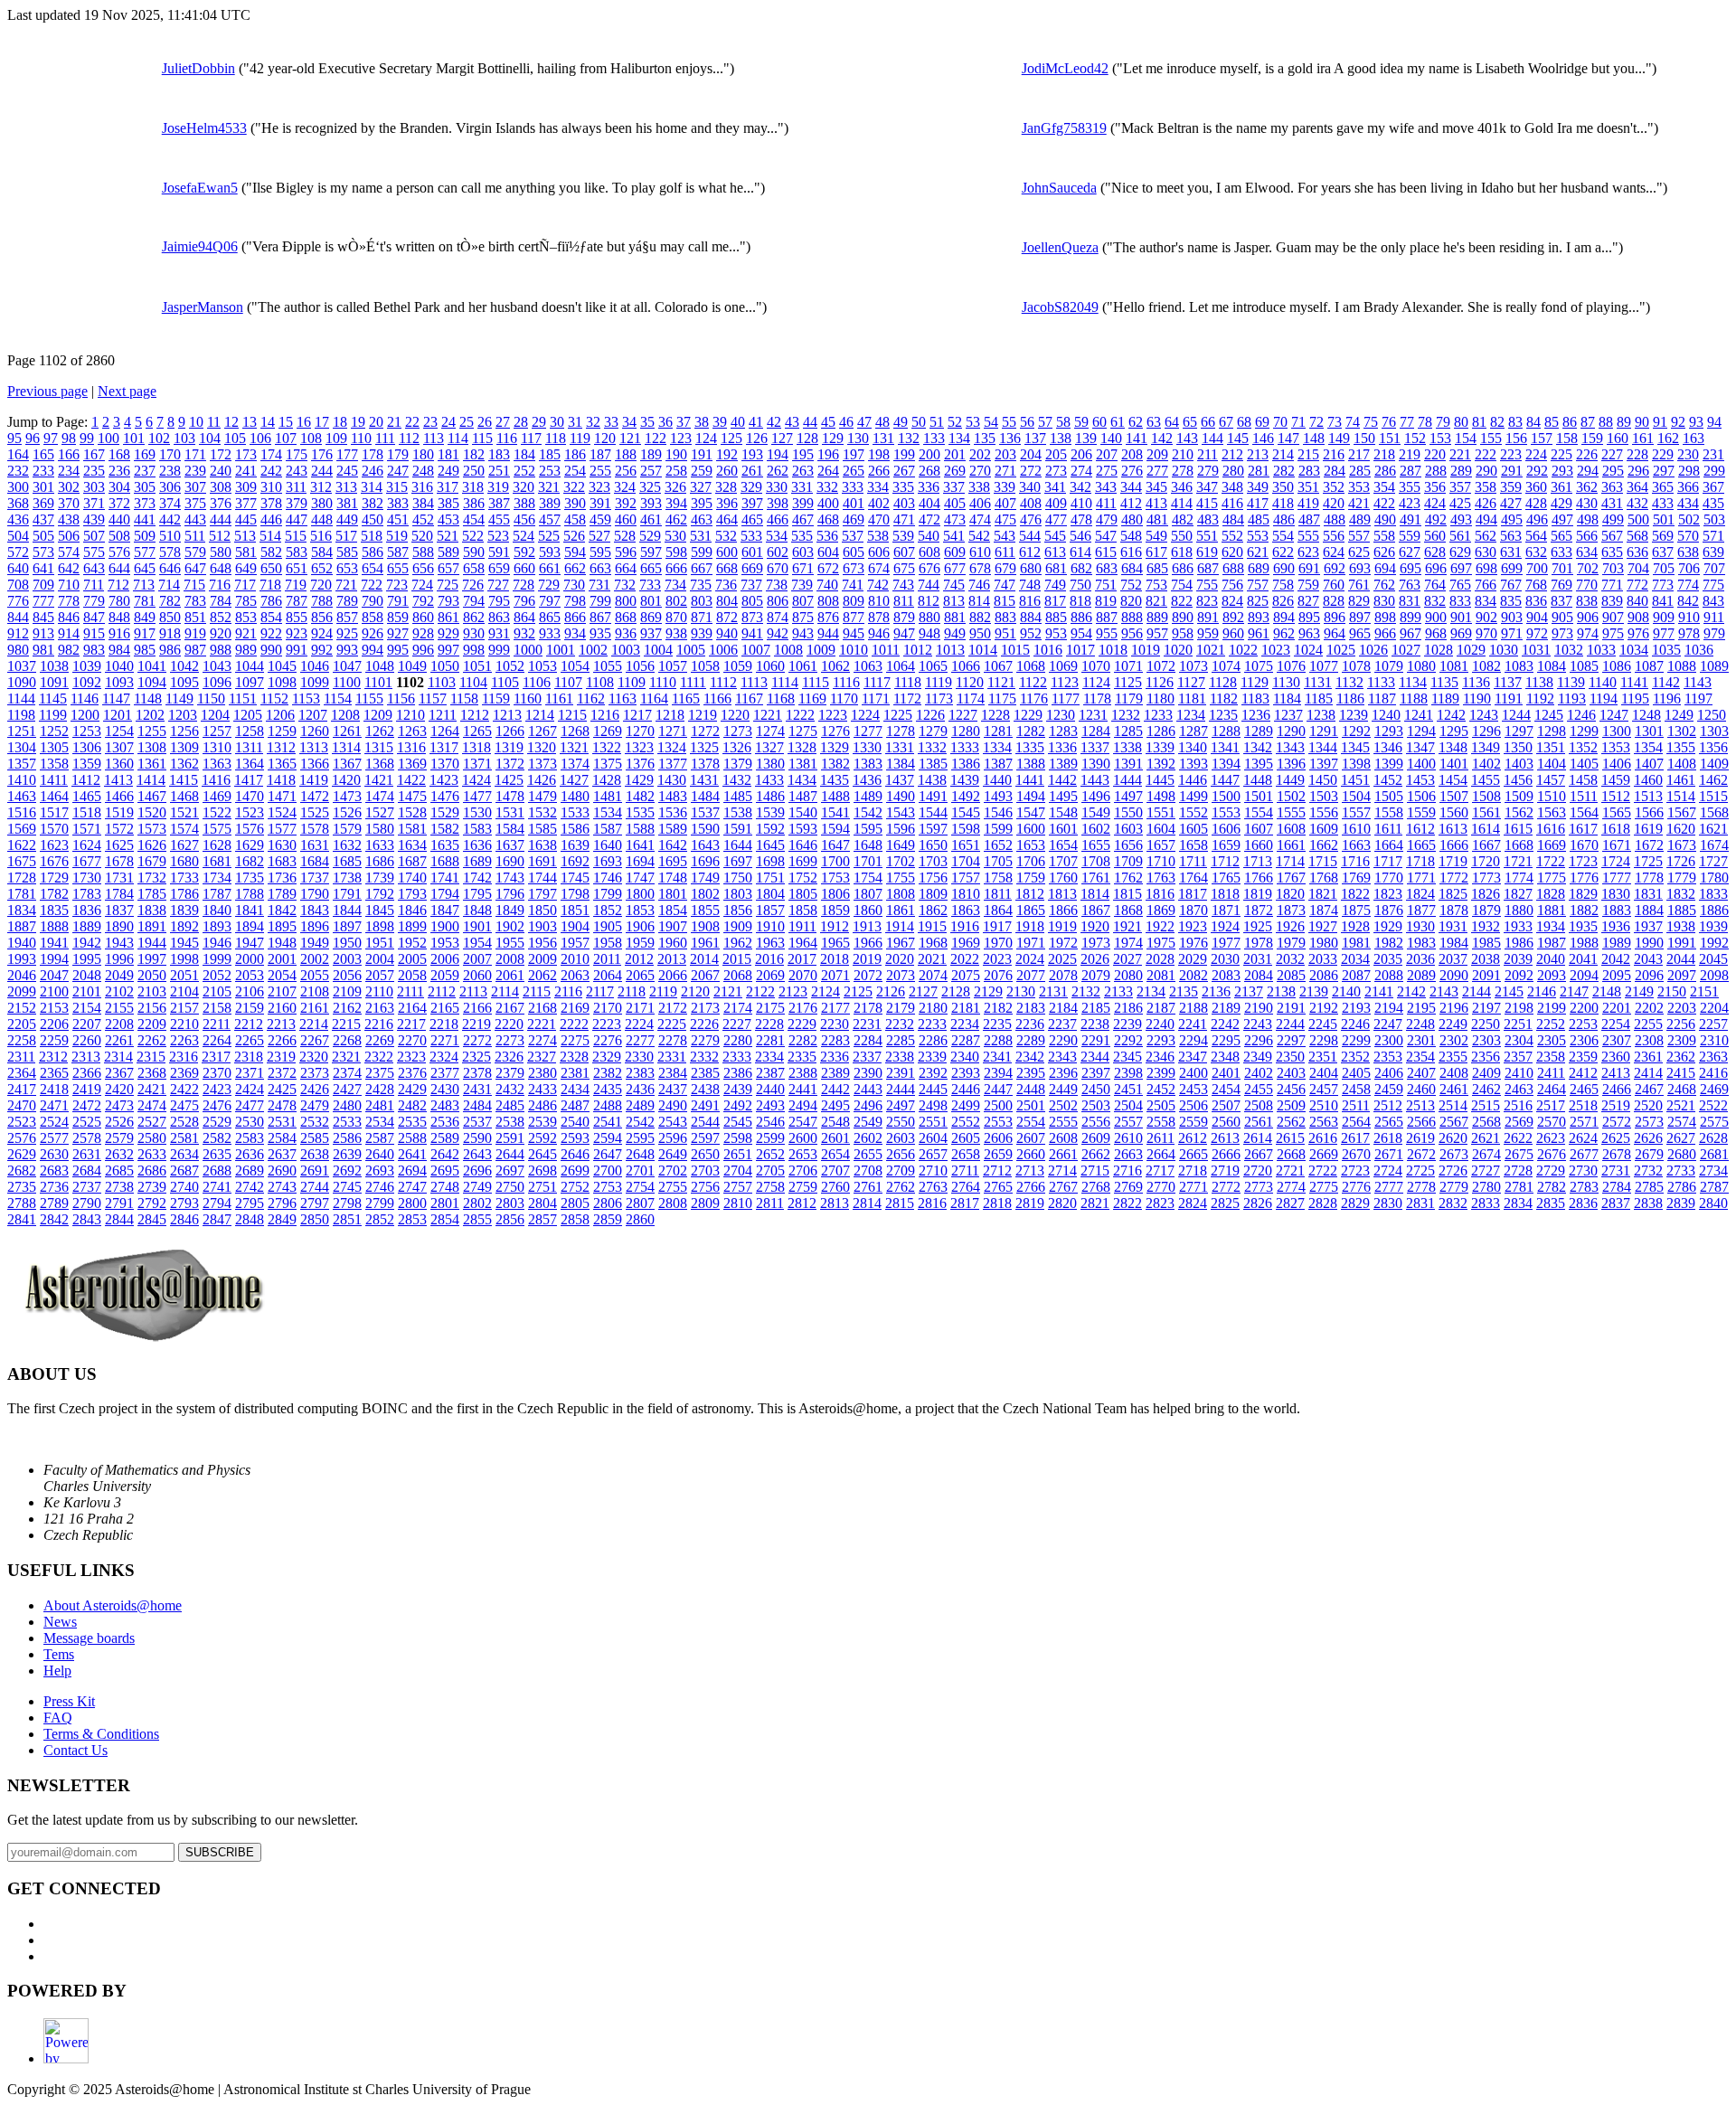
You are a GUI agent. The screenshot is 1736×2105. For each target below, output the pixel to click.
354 (1384, 487)
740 (827, 585)
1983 (1421, 943)
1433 (769, 780)
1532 (542, 812)
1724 (1616, 861)
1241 (1419, 715)
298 (1689, 471)
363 (1612, 487)
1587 (608, 829)
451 (398, 519)
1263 (412, 731)
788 (322, 601)
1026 (1373, 650)
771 (1612, 585)
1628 (217, 845)
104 (210, 438)
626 (1384, 552)
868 (626, 617)
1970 (998, 943)
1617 (1583, 829)
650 (271, 568)
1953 (445, 943)
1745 (575, 878)
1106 (537, 682)
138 (1061, 438)
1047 (347, 666)
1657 (1161, 845)
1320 (542, 747)
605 (854, 552)
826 (1283, 601)
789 (347, 601)
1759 (1031, 878)
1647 (835, 845)
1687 (412, 861)
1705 (998, 861)
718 (270, 585)
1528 (412, 812)
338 (979, 487)
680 (1031, 568)
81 (1479, 422)
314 (372, 487)
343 (1106, 487)
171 (195, 454)
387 (499, 503)
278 (1183, 471)
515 (296, 536)
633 (1561, 552)
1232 (1126, 715)
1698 (770, 861)
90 (1642, 422)
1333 (965, 747)
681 (1056, 568)
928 (423, 633)
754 (1182, 585)
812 (929, 601)
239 (195, 471)
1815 (1127, 894)
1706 (1031, 861)
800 (626, 601)
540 (929, 536)
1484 (705, 796)
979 (1714, 633)
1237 (1288, 715)
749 (1055, 585)
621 (1258, 552)
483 (1208, 519)
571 (1713, 536)
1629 (250, 845)
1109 (632, 682)
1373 (542, 764)
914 (69, 633)
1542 (868, 812)
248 (423, 471)
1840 (217, 910)
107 (286, 438)
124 (706, 438)
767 (1511, 585)
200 (929, 454)
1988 (1584, 943)
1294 (1421, 731)
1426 (542, 780)
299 (1714, 471)
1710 (1161, 861)
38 (702, 422)
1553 (1226, 812)
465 (752, 519)
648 (221, 568)
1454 (1453, 780)
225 (1561, 454)
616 (1131, 552)
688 (1233, 568)
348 (1232, 487)
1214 (540, 715)
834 (1486, 601)
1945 (184, 943)
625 (1359, 552)
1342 (1258, 747)
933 (550, 633)
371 (94, 503)
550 (1182, 536)
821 (1156, 601)
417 (1258, 503)
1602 (1096, 829)
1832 (1681, 894)
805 (752, 601)
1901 (477, 926)
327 (701, 487)
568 (1637, 536)
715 (194, 585)
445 (246, 519)
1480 (575, 796)
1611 (1388, 829)
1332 (932, 747)
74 (1353, 422)
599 (702, 552)
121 (630, 438)
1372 (510, 764)
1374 (575, 764)
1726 (1681, 861)
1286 (1161, 731)
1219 (703, 715)
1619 (1648, 829)
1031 (1536, 650)
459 (600, 519)
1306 (87, 747)
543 (1005, 536)
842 (1688, 601)
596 (626, 552)
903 (1512, 617)
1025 (1341, 650)
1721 (1518, 861)
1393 (1193, 764)
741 (853, 585)
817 (1055, 601)
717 (245, 585)
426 (1486, 503)
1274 (770, 731)
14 (268, 422)
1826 (1486, 894)
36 (665, 422)
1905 (608, 926)
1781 (22, 894)
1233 (1158, 715)
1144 (21, 699)
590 (474, 552)
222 (1486, 454)
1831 (1648, 894)
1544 (933, 812)
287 (1410, 471)
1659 (1226, 845)
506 (69, 536)
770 (1587, 585)
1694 (640, 861)
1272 (705, 731)
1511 (1584, 796)
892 (1233, 617)
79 (1443, 422)
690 (1284, 568)
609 (955, 552)
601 (752, 552)
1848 (477, 910)
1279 (933, 731)
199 (904, 454)
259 (702, 471)
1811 (998, 894)
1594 (835, 829)
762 (1384, 585)
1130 (1286, 682)
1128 (1223, 682)
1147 (116, 699)
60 (1099, 422)
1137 (1508, 682)
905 (1562, 617)
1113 (754, 682)
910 (1689, 617)
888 (1132, 617)
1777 (1617, 878)
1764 (1193, 878)
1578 (315, 829)
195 (803, 454)
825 (1258, 601)
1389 (1063, 764)
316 (422, 487)
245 (347, 471)
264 (828, 471)
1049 (412, 666)
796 (524, 601)
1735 (250, 878)
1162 (591, 699)
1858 (803, 910)
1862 (933, 910)
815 (1005, 601)
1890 (119, 926)
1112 (723, 682)
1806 (835, 894)
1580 (380, 829)
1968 (933, 943)
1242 (1451, 715)
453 (448, 519)
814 (979, 601)
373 (145, 503)
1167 (749, 699)
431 (1612, 503)
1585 (542, 829)
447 (297, 519)
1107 (568, 682)
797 (550, 601)
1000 (528, 650)
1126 (1160, 682)
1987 (1552, 943)
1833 (1713, 894)
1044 (250, 666)
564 (1536, 536)
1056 (640, 666)
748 (1030, 585)
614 (1080, 552)
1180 (1160, 699)
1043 (217, 666)
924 (322, 633)
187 (600, 454)
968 (1436, 633)
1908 (705, 926)
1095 (184, 682)
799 (600, 601)
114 (458, 438)
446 (271, 519)
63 (1154, 422)
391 (600, 503)
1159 (496, 699)
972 (1537, 633)
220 (1435, 454)
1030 (1504, 650)
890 (1183, 617)
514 (270, 536)
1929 (1388, 926)
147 (1288, 438)
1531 (510, 812)
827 (1308, 601)
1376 (640, 764)
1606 (1226, 829)
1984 (1454, 943)
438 (69, 519)
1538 (738, 812)
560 (1435, 536)
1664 (1389, 845)
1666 (1454, 845)
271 (1005, 471)
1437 (900, 780)
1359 (87, 764)
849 (145, 617)
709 (43, 585)
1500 (1226, 796)
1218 (670, 715)
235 (94, 471)
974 (1588, 633)
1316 (411, 747)
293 (1562, 471)
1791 (347, 894)
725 (448, 585)
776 (18, 601)
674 (879, 568)
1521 (184, 812)
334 (878, 487)
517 (346, 536)
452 (423, 519)
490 (1385, 519)
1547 (1031, 812)
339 (1005, 487)
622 (1283, 552)
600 (727, 552)
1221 (768, 715)
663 (600, 568)
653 (347, 568)
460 (626, 519)
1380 (770, 764)
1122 (1033, 682)
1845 (380, 910)
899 (1410, 617)
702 (1588, 568)
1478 (510, 796)
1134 (1413, 682)
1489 (868, 796)
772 (1637, 585)
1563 (1552, 812)
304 (119, 487)
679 (1005, 568)
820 (1131, 601)
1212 (475, 715)
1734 (217, 878)
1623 (54, 845)
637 (1663, 552)
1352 (1583, 747)
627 (1410, 552)
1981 (1356, 943)
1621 (1713, 829)
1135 (1444, 682)
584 (322, 552)
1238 (1321, 715)
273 (1056, 471)
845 (43, 617)
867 (600, 617)
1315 (379, 747)
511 (195, 536)
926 (373, 633)
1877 (1421, 910)
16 (304, 422)
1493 (998, 796)
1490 (901, 796)
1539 (770, 812)
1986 (1519, 943)
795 (499, 601)
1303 (1714, 731)
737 (751, 585)
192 (727, 454)
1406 (1617, 764)
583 (297, 552)
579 (195, 552)
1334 (997, 747)
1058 (705, 666)
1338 (1127, 747)
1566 (1649, 812)
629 (1460, 552)
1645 (770, 845)
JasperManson (203, 307)
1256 (184, 731)
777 (43, 601)
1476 (445, 796)
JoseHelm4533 (204, 128)
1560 (1454, 812)
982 (69, 650)
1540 (803, 812)
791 (398, 601)
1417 (249, 780)
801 (651, 601)
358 (1486, 487)
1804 (770, 894)
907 (1613, 617)
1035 (1666, 650)
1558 (1389, 812)
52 (955, 422)
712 (118, 585)
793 (448, 601)
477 (1056, 519)
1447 (1225, 780)
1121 (1001, 682)
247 (398, 471)
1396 (1291, 764)
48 (882, 422)
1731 (119, 878)
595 (600, 552)
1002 (593, 650)
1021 (1211, 650)
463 (702, 519)
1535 (640, 812)
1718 (1420, 861)
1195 (1635, 699)
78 (1425, 422)
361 (1561, 487)
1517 (54, 812)
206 (1081, 454)
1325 (704, 747)
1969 (966, 943)
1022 (1243, 650)
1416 (216, 780)
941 (752, 633)
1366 (315, 764)
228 (1637, 454)
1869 (1161, 910)
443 (195, 519)
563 (1511, 536)
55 (1009, 422)
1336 (1062, 747)
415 (1207, 503)
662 (575, 568)
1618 (1616, 829)
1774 (1519, 878)
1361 (152, 764)
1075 (1259, 666)
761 (1359, 585)
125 (731, 438)
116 (507, 438)
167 (94, 454)
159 (1592, 438)
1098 (282, 682)
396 (727, 503)
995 (398, 650)
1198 (21, 715)
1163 (623, 699)
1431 (704, 780)
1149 (179, 699)
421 (1359, 503)
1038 (54, 666)
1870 (1193, 910)
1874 (1324, 910)
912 (18, 633)
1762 (1128, 878)
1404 (1552, 764)
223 (1511, 454)
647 (195, 568)
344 (1131, 487)
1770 (1389, 878)
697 (1461, 568)
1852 (608, 910)
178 (373, 454)
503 (1714, 519)
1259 (282, 731)
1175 (1002, 699)
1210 (410, 715)
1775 (1552, 878)
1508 (1486, 796)
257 (651, 471)
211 (1208, 454)
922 (271, 633)
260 (727, 471)
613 (1055, 552)
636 (1637, 552)
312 (321, 487)
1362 (184, 764)
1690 (510, 861)
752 (1131, 585)
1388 (1031, 764)
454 (474, 519)
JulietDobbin (198, 68)
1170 (844, 699)
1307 (119, 747)
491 (1410, 519)
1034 (1634, 650)
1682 (250, 861)
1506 (1421, 796)
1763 (1161, 878)
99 (87, 438)
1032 (1569, 650)
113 (434, 438)
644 (119, 568)
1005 (691, 650)
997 (448, 650)
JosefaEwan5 (200, 188)
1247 (1614, 715)
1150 (211, 699)
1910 (770, 926)
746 (979, 585)
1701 (868, 861)
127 (782, 438)
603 (803, 552)
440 (119, 519)
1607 (1259, 829)
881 (955, 617)
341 (1055, 487)
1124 (1096, 682)
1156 (401, 699)
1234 (1191, 715)
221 (1460, 454)
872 (727, 617)
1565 (1617, 812)
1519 (119, 812)
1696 (705, 861)
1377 (673, 764)
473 (955, 519)
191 (702, 454)
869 (651, 617)
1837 (119, 910)
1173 (939, 699)
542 (979, 536)
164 (18, 454)
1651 (966, 845)
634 (1587, 552)
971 (1512, 633)
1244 (1516, 715)
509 (145, 536)
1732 (152, 878)
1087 (1649, 666)
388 (524, 503)
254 (575, 471)
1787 (217, 894)
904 (1537, 617)
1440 (997, 780)
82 (1497, 422)
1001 (561, 650)
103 (184, 438)
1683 (282, 861)
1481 (608, 796)
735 (701, 585)
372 (119, 503)
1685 (347, 861)
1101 (378, 682)
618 (1182, 552)
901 (1461, 617)
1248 (1646, 715)
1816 (1160, 894)
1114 (785, 682)
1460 (1648, 780)
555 (1308, 536)
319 (498, 487)
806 (778, 601)
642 (69, 568)
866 (575, 617)
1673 (1682, 845)
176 (322, 454)
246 (373, 471)
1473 (347, 796)
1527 (380, 812)
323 (599, 487)
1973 (1096, 943)
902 (1486, 617)
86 (1570, 422)
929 (448, 633)
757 (1258, 585)
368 (18, 503)
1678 (119, 861)
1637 (510, 845)
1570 (54, 829)
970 (1486, 633)
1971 (1031, 943)
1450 (1323, 780)
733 (650, 585)
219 (1410, 454)
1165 (686, 699)
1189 (1445, 699)
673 (854, 568)
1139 (1571, 682)
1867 (1096, 910)
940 (727, 633)
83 (1515, 422)
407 (1005, 503)
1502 (1291, 796)
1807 (868, 894)
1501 (1259, 796)
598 (676, 552)
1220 (735, 715)
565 (1561, 536)
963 (1309, 633)
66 (1208, 422)
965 (1360, 633)
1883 (1617, 910)
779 (94, 601)
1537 (705, 812)
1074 (1226, 666)
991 (297, 650)
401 (854, 503)
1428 (607, 780)
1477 (477, 796)
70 (1280, 422)
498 (1588, 519)
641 (43, 568)
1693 (608, 861)
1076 (1291, 666)
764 (1435, 585)
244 (322, 471)
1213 (507, 715)
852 (221, 617)
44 (810, 422)
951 (1005, 633)
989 (246, 650)
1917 (997, 926)
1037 (22, 666)
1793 (412, 894)
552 (1232, 536)
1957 (575, 943)
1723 (1583, 861)
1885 (1682, 910)
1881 (1552, 910)
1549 (1096, 812)
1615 (1518, 829)
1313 (314, 747)
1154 (338, 699)
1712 (1225, 861)
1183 (1255, 699)
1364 (250, 764)
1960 (673, 943)
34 (629, 422)
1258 (250, 731)
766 (1486, 585)
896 (1335, 617)
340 (1030, 487)
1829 (1583, 894)
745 (954, 585)
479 (1107, 519)
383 (398, 503)
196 (828, 454)
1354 (1648, 747)
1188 (1414, 699)
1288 (1226, 731)
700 (1537, 568)
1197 (1698, 699)
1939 (1713, 926)
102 (159, 438)
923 (297, 633)
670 (778, 568)
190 (676, 454)
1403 (1519, 764)
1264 (445, 731)
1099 (315, 682)
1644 (738, 845)
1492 (966, 796)
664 (626, 568)
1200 (85, 715)
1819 (1258, 894)
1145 (53, 699)
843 (1713, 601)
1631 (315, 845)
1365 (282, 764)
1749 (705, 878)
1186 (1350, 699)
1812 (1030, 894)
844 (18, 617)
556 (1334, 536)
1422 (411, 780)
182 (474, 454)
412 (1131, 503)
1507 (1454, 796)
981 (43, 650)
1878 (1454, 910)
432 (1637, 503)
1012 (918, 650)
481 (1157, 519)
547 (1106, 536)
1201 (118, 715)
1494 (1031, 796)
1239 (1354, 715)
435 (1713, 503)
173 (246, 454)
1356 (1713, 747)
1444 (1127, 780)
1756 (933, 878)
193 (752, 454)
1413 (118, 780)
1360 (119, 764)
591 (499, 552)
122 (656, 438)
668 (727, 568)
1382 (835, 764)
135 (985, 438)
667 (702, 568)
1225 (898, 715)
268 (929, 471)
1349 (1486, 747)
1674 (1714, 845)
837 (1561, 601)
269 (955, 471)
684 (1132, 568)
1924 (1225, 926)
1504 (1356, 796)
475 (1005, 519)
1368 (380, 764)
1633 (380, 845)
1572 (119, 829)
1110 (663, 682)
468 (828, 519)
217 (1359, 454)
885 (1056, 617)
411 (1106, 503)
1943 (119, 943)
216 (1334, 454)
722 (372, 585)
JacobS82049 (1060, 307)
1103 (442, 682)
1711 (1193, 861)
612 (1030, 552)
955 (1107, 633)
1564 (1584, 812)
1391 (1128, 764)
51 (937, 422)
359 (1511, 487)
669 (752, 568)
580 (221, 552)
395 (702, 503)
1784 (119, 894)
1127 (1191, 682)
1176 (1034, 699)
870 (676, 617)
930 (474, 633)
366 (1688, 487)
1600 (1031, 829)
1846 (412, 910)
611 (1005, 552)
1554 (1259, 812)
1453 (1420, 780)
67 (1226, 422)
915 (94, 633)
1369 (412, 764)
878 (879, 617)
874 (778, 617)
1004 (658, 650)
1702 (901, 861)
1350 (1518, 747)
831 (1410, 601)
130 (858, 438)
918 (170, 633)
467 (803, 519)
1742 (477, 878)
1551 (1161, 812)
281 (1259, 471)
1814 (1095, 894)
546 (1080, 536)
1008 (788, 650)
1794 (445, 894)
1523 (250, 812)
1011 (886, 650)
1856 (738, 910)
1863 (966, 910)
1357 (22, 764)
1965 (835, 943)
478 (1081, 519)
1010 (854, 650)
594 (575, 552)
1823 (1388, 894)
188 (626, 454)
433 (1663, 503)
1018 (1113, 650)
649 (246, 568)
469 (854, 519)
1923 (1193, 926)
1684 (315, 861)
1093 (119, 682)
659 (499, 568)
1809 (933, 894)
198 (879, 454)
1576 (250, 829)
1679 (152, 861)
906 (1588, 617)
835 (1511, 601)
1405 (1584, 764)
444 (221, 519)
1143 (1698, 682)
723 (397, 585)
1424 (476, 780)
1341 (1225, 747)
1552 (1193, 812)
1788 (250, 894)
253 (550, 471)
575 (94, 552)
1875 (1356, 910)
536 (827, 536)
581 (246, 552)
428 (1536, 503)
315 (397, 487)
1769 (1356, 878)
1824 (1420, 894)
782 (170, 601)
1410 (22, 780)
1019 (1146, 650)
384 (423, 503)
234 (69, 471)
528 (625, 536)
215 (1308, 454)
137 (1035, 438)
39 (720, 422)
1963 (770, 943)
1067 (998, 666)
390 (575, 503)
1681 (217, 861)
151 (1390, 438)
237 (145, 471)
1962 (738, 943)
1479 (542, 796)
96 (33, 438)
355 (1410, 487)
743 (903, 585)
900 (1436, 617)
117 (531, 438)
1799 (608, 894)
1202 (150, 715)
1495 (1063, 796)
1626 (152, 845)
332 (827, 487)
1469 (217, 796)
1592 (770, 829)
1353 (1616, 747)
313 (346, 487)
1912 (835, 926)
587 (398, 552)
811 (904, 601)
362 (1587, 487)
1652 (998, 845)
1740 (412, 878)
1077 (1324, 666)
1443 (1095, 780)
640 (18, 568)
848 (119, 617)
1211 (443, 715)
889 (1157, 617)
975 (1613, 633)
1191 (1509, 699)
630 (1486, 552)
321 (549, 487)
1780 (1714, 878)
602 (778, 552)
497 (1562, 519)
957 (1157, 633)
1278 (901, 731)
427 (1511, 503)
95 (14, 438)
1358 (54, 764)
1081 (1454, 666)
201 (955, 454)
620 (1232, 552)
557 (1359, 536)
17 (322, 422)
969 (1461, 633)
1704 (966, 861)
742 (878, 585)
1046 (315, 666)
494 (1486, 519)
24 (448, 422)
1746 (608, 878)
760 (1334, 585)
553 (1258, 536)
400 (828, 503)
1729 (54, 878)
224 (1536, 454)
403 (904, 503)
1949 (315, 943)
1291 (1324, 731)
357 (1460, 487)
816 (1030, 601)
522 (473, 536)
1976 (1193, 943)
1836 (87, 910)
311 (296, 487)
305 (145, 487)
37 (684, 422)
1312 (281, 747)
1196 (1667, 699)
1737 (315, 878)
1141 (1634, 682)
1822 (1355, 894)
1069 (1063, 666)
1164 (654, 699)
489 (1360, 519)
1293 (1389, 731)
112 (409, 438)
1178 (1097, 699)
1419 (314, 780)
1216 (605, 715)
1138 (1539, 682)
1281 (998, 731)
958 (1183, 633)
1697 (738, 861)
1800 (640, 894)
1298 (1552, 731)
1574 (184, 829)
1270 (640, 731)
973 (1562, 633)
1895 (282, 926)
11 (214, 422)
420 (1334, 503)
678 (980, 568)
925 (347, 633)
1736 (282, 878)
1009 (821, 650)
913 (43, 633)
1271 (673, 731)
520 (422, 536)
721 (346, 585)
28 (521, 422)
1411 (54, 780)
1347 (1420, 747)
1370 (445, 764)
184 (524, 454)
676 (929, 568)
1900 (445, 926)
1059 (738, 666)
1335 (1030, 747)
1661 (1291, 845)
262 (778, 471)
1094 (152, 682)
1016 (1048, 650)
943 (803, 633)
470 (879, 519)
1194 (1604, 699)
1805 (803, 894)
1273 (738, 731)
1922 (1160, 926)
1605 (1193, 829)
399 (803, 503)
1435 (835, 780)
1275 (803, 731)
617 (1156, 552)
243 (297, 471)
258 (676, 471)
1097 (250, 682)
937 (651, 633)
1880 (1519, 910)
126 (757, 438)
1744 (542, 878)
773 (1663, 585)
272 (1031, 471)
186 (575, 454)
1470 (250, 796)
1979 (1291, 943)
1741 (445, 878)
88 (1606, 422)
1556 (1324, 812)
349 (1258, 487)
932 (524, 633)
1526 (347, 812)
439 (94, 519)
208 (1132, 454)
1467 (152, 796)
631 (1511, 552)
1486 (770, 796)
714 (169, 585)
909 (1664, 617)
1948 (282, 943)
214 (1283, 454)
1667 (1486, 845)
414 (1182, 503)
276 (1132, 471)
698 (1486, 568)
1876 (1389, 910)
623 (1308, 552)
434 (1688, 503)
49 (901, 422)
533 (751, 536)
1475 (412, 796)
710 (69, 585)
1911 (802, 926)
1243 (1484, 715)
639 (1713, 552)
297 (1664, 471)
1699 (803, 861)
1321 (574, 747)
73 (1335, 422)
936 (626, 633)
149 (1339, 438)
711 (94, 585)
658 (474, 568)
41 (756, 422)
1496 (1096, 796)
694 (1385, 568)
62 (1136, 422)
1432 (737, 780)
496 (1537, 519)
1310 (217, 747)
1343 (1290, 747)
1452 (1388, 780)
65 (1190, 422)
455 (499, 519)
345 (1156, 487)
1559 (1421, 812)
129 (833, 438)
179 (398, 454)
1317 (444, 747)
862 (474, 617)
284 (1335, 471)
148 (1314, 438)
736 (726, 585)
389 (550, 503)
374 (170, 503)
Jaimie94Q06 (200, 246)
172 (221, 454)
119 (580, 438)
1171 (876, 699)
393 (651, 503)
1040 (119, 666)
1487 (803, 796)
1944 (152, 943)
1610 (1356, 829)
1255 (152, 731)
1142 (1666, 682)
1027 (1406, 650)
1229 (1028, 715)
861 (448, 617)
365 (1663, 487)
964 (1335, 633)
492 (1436, 519)
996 (423, 650)
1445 (1160, 780)
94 (1714, 422)
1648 (868, 845)
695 (1410, 568)
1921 (1127, 926)
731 (599, 585)
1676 (54, 861)
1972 (1063, 943)
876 (828, 617)
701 (1562, 568)
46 (846, 422)
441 (145, 519)
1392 (1161, 764)
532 (726, 536)
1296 (1486, 731)
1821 (1323, 894)
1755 (901, 878)
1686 (380, 861)
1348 (1453, 747)
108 (311, 438)
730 (574, 585)
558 (1384, 536)
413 (1156, 503)
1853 (640, 910)
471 (904, 519)
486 (1284, 519)
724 (422, 585)
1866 (1063, 910)
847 (94, 617)
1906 (640, 926)
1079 (1389, 666)
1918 (1030, 926)
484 (1233, 519)
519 (397, 536)
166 (69, 454)
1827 (1518, 894)
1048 (380, 666)
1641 (640, 845)
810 (879, 601)
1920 (1095, 926)
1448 (1258, 780)
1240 (1386, 715)
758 (1283, 585)
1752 (803, 878)
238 (170, 471)
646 (170, 568)
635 (1612, 552)
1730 (87, 878)
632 (1536, 552)
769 (1561, 585)
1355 (1681, 747)
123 (681, 438)
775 (1713, 585)
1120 (970, 682)
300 (18, 487)
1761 (1096, 878)
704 (1638, 568)
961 (1259, 633)
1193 (1572, 699)
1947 (250, 943)
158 (1567, 438)
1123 (1065, 682)
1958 (608, 943)
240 (221, 471)
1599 (998, 829)
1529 (445, 812)
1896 (315, 926)
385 (448, 503)
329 (751, 487)
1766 (1259, 878)
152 (1415, 438)
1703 (933, 861)
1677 (87, 861)
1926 (1290, 926)
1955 (510, 943)
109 (336, 438)
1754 (868, 878)
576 (119, 552)
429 (1561, 503)
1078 (1356, 666)
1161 (559, 699)
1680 (184, 861)
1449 (1290, 780)
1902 (510, 926)
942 (778, 633)
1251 (22, 731)
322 (574, 487)
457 (550, 519)
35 (647, 422)
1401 (1454, 764)
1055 (608, 666)
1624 (87, 845)
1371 (477, 764)
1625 (119, 845)
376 (221, 503)
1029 (1471, 650)
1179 (1129, 699)
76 (1389, 422)
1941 (54, 943)
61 (1118, 422)
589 (448, 552)
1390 (1096, 764)
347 (1207, 487)
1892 (184, 926)
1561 (1486, 812)
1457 (1551, 780)
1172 (907, 699)
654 (373, 568)
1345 (1355, 747)
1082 (1486, 666)
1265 (477, 731)
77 (1407, 422)
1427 (574, 780)
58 (1063, 422)
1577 (282, 829)
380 (322, 503)
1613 (1453, 829)
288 (1436, 471)
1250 (1712, 715)
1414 (151, 780)
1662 (1324, 845)
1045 (282, 666)
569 (1663, 536)
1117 (877, 682)
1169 (812, 699)
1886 (1714, 910)
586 (373, 552)
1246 (1581, 715)
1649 (901, 845)
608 (929, 552)
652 (322, 568)
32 (593, 422)
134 (959, 438)
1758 (998, 878)
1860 (868, 910)
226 (1587, 454)
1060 (770, 666)
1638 (542, 845)
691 (1309, 568)
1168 (781, 699)
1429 (639, 780)
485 (1259, 519)
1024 (1308, 650)
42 (774, 422)
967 (1410, 633)
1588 (640, 829)
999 (499, 650)
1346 (1388, 747)
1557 (1356, 812)
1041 (152, 666)
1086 (1617, 666)
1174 (971, 699)
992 (322, 650)
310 (271, 487)
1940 (22, 943)
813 (954, 601)
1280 (966, 731)
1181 (1192, 699)
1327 (769, 747)
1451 (1355, 780)
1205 (248, 715)
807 (803, 601)
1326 (737, 747)
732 (625, 585)
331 (802, 487)
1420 (346, 780)
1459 (1616, 780)
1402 (1486, 764)
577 (145, 552)
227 (1612, 454)
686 (1183, 568)
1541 (835, 812)
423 (1410, 503)
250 (474, 471)
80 (1461, 422)
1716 (1355, 861)
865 (550, 617)
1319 (509, 747)
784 (221, 601)
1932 (1486, 926)
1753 (835, 878)
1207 (313, 715)
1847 (445, 910)
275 (1107, 471)
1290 (1291, 731)
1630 (282, 845)
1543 (901, 812)
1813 (1062, 894)
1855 (705, 910)
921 (246, 633)
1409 (1714, 764)
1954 (477, 943)
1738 (347, 878)
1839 (184, 910)
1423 (444, 780)
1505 (1389, 796)
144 (1212, 438)
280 (1233, 471)
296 (1638, 471)
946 (879, 633)
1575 (217, 829)
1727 (1713, 861)
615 (1106, 552)
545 (1055, 536)
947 (904, 633)
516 (321, 536)
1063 (868, 666)
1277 (868, 731)
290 (1486, 471)
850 (170, 617)
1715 (1323, 861)
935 (600, 633)
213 (1258, 454)
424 (1435, 503)
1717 (1388, 861)
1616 (1551, 829)
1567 (1682, 812)
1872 (1259, 910)
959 (1208, 633)
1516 (22, 812)
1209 (378, 715)
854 (271, 617)
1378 (705, 764)
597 (651, 552)
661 (550, 568)
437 (43, 519)
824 (1232, 601)
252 (524, 471)
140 (1111, 438)
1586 (575, 829)
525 (549, 536)
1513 (1648, 796)
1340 (1193, 747)
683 (1107, 568)
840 (1637, 601)
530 (675, 536)
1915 (932, 926)
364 (1637, 487)
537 (853, 536)
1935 (1583, 926)
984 (119, 650)
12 (231, 422)
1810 (966, 894)
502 (1689, 519)
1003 (626, 650)
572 (18, 552)
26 (485, 422)
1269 (608, 731)
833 (1460, 601)
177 (347, 454)
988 (221, 650)
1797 (542, 894)
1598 (966, 829)
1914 (900, 926)
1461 (1681, 780)
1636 (477, 845)
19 (358, 422)
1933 (1518, 926)
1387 (998, 764)
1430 (672, 780)
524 (524, 536)
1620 (1681, 829)
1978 (1259, 943)
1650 (933, 845)
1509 (1519, 796)
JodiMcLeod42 (1065, 68)
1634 (412, 845)
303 (94, 487)
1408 (1682, 764)
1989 (1617, 943)
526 (574, 536)
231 (1713, 454)
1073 (1193, 666)
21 (394, 422)
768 (1536, 585)
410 (1081, 503)
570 (1688, 536)
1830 (1616, 894)
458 (575, 519)
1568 (1714, 812)
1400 (1421, 764)
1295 (1454, 731)
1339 (1160, 747)
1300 (1617, 731)
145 (1238, 438)
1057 (673, 666)
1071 (1128, 666)
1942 (87, 943)
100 (108, 438)
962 (1284, 633)
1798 (575, 894)
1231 (1093, 715)
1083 (1519, 666)
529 (650, 536)
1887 (22, 926)
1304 (22, 747)
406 (980, 503)
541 (954, 536)
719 (296, 585)
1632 (347, 845)
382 (373, 503)
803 (702, 601)
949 (955, 633)
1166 (717, 699)
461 (651, 519)
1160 (528, 699)
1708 (1096, 861)
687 (1208, 568)
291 (1512, 471)
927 (398, 633)
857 (347, 617)
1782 (54, 894)
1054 (575, 666)
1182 (1224, 699)
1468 (184, 796)
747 (1005, 585)
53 (973, 422)
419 (1308, 503)
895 (1309, 617)
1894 (250, 926)
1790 (315, 894)
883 (1005, 617)
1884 (1649, 910)
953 (1056, 633)
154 (1466, 438)
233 (43, 471)
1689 (477, 861)
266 (879, 471)
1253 (87, 731)
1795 (477, 894)
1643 (705, 845)
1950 (347, 943)
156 (1516, 438)
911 (1714, 617)
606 (879, 552)
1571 (87, 829)
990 (271, 650)
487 (1309, 519)
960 (1233, 633)
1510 (1552, 796)
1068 (1031, 666)
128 (807, 438)
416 (1232, 503)
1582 (445, 829)
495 (1512, 519)
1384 (901, 764)
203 (1005, 454)
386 (474, 503)
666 (676, 568)
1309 (184, 747)
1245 (1549, 715)
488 (1335, 519)
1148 (148, 699)
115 (482, 438)
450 (373, 519)
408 (1031, 503)
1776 (1584, 878)
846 (69, 617)
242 (271, 471)
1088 (1682, 666)
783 (195, 601)
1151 (243, 699)
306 (170, 487)
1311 (249, 747)
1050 (445, 666)
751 (1106, 585)
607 (904, 552)
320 (524, 487)
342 (1080, 487)
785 (246, 601)
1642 (673, 845)
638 (1688, 552)
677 (955, 568)
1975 (1161, 943)
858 (373, 617)
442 (170, 519)
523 (498, 536)
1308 (152, 747)
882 (980, 617)
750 (1080, 585)
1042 (184, 666)
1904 (575, 926)
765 (1460, 585)
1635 (445, 845)
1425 (509, 780)
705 (1664, 568)
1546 (998, 812)
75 (1371, 422)
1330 (867, 747)
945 (854, 633)
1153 (306, 699)
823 (1207, 601)
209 (1157, 454)
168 (119, 454)
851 (195, 617)
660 (524, 568)
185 (550, 454)
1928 (1355, 926)
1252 (54, 731)
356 (1435, 487)
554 (1283, 536)
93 (1696, 422)
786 (271, 601)
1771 (1421, 878)
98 (69, 438)
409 (1056, 503)
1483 (673, 796)
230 (1688, 454)
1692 (575, 861)
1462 (1713, 780)
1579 (347, 829)
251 (499, 471)
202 (980, 454)
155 (1491, 438)
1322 (607, 747)
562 (1486, 536)
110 (361, 438)
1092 (87, 682)
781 (145, 601)
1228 (995, 715)
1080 (1421, 666)
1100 (347, 682)
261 (752, 471)
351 (1308, 487)
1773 (1486, 878)
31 (575, 422)
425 (1460, 503)
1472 (315, 796)
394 (676, 503)
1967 (901, 943)
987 (195, 650)
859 (398, 617)
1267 (542, 731)
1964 (803, 943)
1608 (1291, 829)
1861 (901, 910)
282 (1284, 471)
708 (18, 585)
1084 (1552, 666)
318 (473, 487)
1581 (412, 829)
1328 (802, 747)
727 (498, 585)
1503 (1324, 796)
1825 (1453, 894)
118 (556, 438)
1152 (274, 699)
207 (1107, 454)
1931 (1453, 926)
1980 (1324, 943)
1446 (1193, 780)
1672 (1649, 845)
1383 (868, 764)
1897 (347, 926)
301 (43, 487)
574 (69, 552)
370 (69, 503)
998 (474, 650)
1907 (673, 926)
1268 (575, 731)
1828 (1551, 894)
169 (145, 454)
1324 (672, 747)
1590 (705, 829)
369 (43, 503)
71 (1298, 422)
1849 (510, 910)
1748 (673, 878)
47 (864, 422)
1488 (835, 796)
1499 (1193, 796)
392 (626, 503)
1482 (640, 796)
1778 (1649, 878)
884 (1031, 617)
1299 (1584, 731)
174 (271, 454)
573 (43, 552)
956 (1132, 633)
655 (398, 568)
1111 (693, 682)
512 (220, 536)
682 (1081, 568)
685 (1157, 568)
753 (1156, 585)
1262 (380, 731)
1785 (152, 894)
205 (1056, 454)
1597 (933, 829)
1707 (1063, 861)
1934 (1551, 926)
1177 (1066, 699)
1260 (315, 731)
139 (1086, 438)
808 (828, 601)
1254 (119, 731)
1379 (738, 764)
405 (955, 503)
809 (854, 601)
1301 (1649, 731)
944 (828, 633)
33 (611, 422)
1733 (184, 878)
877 (854, 617)
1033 (1601, 650)
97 (51, 438)
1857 (770, 910)
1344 (1323, 747)
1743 (510, 878)
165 (43, 454)
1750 (738, 878)
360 (1536, 487)
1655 (1096, 845)
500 (1638, 519)
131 (883, 438)
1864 (998, 910)
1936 (1616, 926)
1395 (1259, 764)
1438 (932, 780)
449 (347, 519)
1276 (835, 731)
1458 (1583, 780)
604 (828, 552)
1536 (673, 812)
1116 (846, 682)
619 (1207, 552)
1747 (640, 878)
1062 (835, 666)
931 (499, 633)
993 (347, 650)
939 (702, 633)
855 (297, 617)
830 (1384, 601)
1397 (1324, 764)
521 (448, 536)
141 (1137, 438)
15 (286, 422)
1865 (1031, 910)
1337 (1095, 747)
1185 (1319, 699)
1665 (1421, 845)
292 (1537, 471)
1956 (542, 943)
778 (69, 601)
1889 (87, 926)
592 (524, 552)
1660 (1259, 845)
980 (18, 650)
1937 (1648, 926)
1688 (445, 861)
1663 (1356, 845)
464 (727, 519)
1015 (1015, 650)
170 (170, 454)
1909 (738, 926)
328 (726, 487)
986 (170, 650)
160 (1618, 438)
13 (250, 422)
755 (1207, 585)
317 (448, 487)
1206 (280, 715)
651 (297, 568)
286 (1385, 471)
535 (802, 536)
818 (1080, 601)
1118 (908, 682)
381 (347, 503)
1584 (510, 829)
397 (752, 503)
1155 (369, 699)
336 (929, 487)
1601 (1063, 829)
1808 (901, 894)
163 (1694, 438)
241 (246, 471)
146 (1263, 438)
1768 (1324, 878)
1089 (1714, 666)
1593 (803, 829)
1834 (22, 910)
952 (1031, 633)
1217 (637, 715)
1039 (87, 666)
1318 (476, 747)
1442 (1062, 780)
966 (1385, 633)
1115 (816, 682)
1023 (1276, 650)
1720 (1486, 861)
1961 (705, 943)
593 (550, 552)
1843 (315, 910)
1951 (380, 943)
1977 (1226, 943)
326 (675, 487)
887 (1107, 617)
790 (373, 601)
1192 (1540, 699)
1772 (1454, 878)
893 (1259, 617)
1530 (477, 812)
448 (322, 519)
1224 (865, 715)
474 (980, 519)
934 (575, 633)
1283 (1063, 731)
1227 (963, 715)
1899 (412, 926)
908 (1638, 617)
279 (1208, 471)
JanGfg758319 (1064, 128)
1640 (608, 845)
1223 (833, 715)
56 (1027, 422)
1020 (1178, 650)
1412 (86, 780)
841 (1663, 601)
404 (929, 503)
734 (675, 585)
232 (18, 471)
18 (340, 422)
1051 (477, 666)
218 (1384, 454)
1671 (1617, 845)
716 (220, 585)
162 (1668, 438)
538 (878, 536)
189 (651, 454)
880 (929, 617)
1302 (1682, 731)
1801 (673, 894)
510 (170, 536)
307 (195, 487)
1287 (1193, 731)
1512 (1616, 796)
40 (738, 422)
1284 (1096, 731)
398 (778, 503)
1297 (1519, 731)
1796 (510, 894)
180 (423, 454)
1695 (673, 861)
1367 (347, 764)
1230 (1061, 715)
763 (1410, 585)
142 (1162, 438)
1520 (152, 812)
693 (1360, 568)
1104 (473, 682)
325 (650, 487)
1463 (22, 796)
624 (1334, 552)
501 (1664, 519)
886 (1081, 617)
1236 (1256, 715)
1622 (22, 845)
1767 (1291, 878)
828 (1334, 601)
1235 (1223, 715)
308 (221, 487)
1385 (933, 764)
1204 (215, 715)
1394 (1226, 764)
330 (777, 487)
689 (1259, 568)
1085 (1584, 666)
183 (499, 454)
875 (803, 617)
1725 (1648, 861)
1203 (183, 715)
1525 (315, 812)
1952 (412, 943)
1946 (217, 943)
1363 (217, 764)
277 (1157, 471)
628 (1435, 552)
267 (904, 471)
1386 (966, 764)
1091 (54, 682)
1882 (1584, 910)
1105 (505, 682)
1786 (184, 894)
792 (423, 601)
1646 (803, 845)
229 (1663, 454)
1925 (1258, 926)
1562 (1519, 812)
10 (196, 422)
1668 (1519, 845)
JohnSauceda (1059, 188)
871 (702, 617)
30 (557, 422)
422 (1384, 503)
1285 (1128, 731)
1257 (217, 731)
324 (625, 487)
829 (1359, 601)
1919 (1062, 926)
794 (474, 601)
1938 (1681, 926)
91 (1660, 422)
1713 (1258, 861)
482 (1183, 519)
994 (373, 650)
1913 (867, 926)
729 (549, 585)
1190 (1477, 699)
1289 (1259, 731)
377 (246, 503)
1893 (217, 926)
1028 (1439, 650)
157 (1542, 438)
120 (605, 438)
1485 (738, 796)
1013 (950, 650)
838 (1587, 601)
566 (1587, 536)
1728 (22, 878)
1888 (54, 926)
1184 (1287, 699)
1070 (1096, 666)
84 (1533, 422)
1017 (1080, 650)
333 (853, 487)
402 (879, 503)
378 (271, 503)
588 (423, 552)
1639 (575, 845)
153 (1440, 438)
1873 (1291, 910)
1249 (1679, 715)
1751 (770, 878)
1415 (184, 780)
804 (727, 601)
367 (1713, 487)
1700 (835, 861)
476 (1031, 519)
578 (170, 552)
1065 (933, 666)
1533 (575, 812)
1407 (1649, 764)
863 (499, 617)
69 (1262, 422)
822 (1182, 601)
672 (828, 568)
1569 (22, 829)
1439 (965, 780)
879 (904, 617)
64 (1172, 422)
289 (1461, 471)
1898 (380, 926)
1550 (1128, 812)
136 (1010, 438)
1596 (901, 829)
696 (1436, 568)
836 (1536, 601)
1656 (1128, 845)
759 (1308, 585)
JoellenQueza (1060, 247)
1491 (933, 796)
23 (430, 422)
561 (1460, 536)
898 (1385, 617)
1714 (1290, 861)
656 (423, 568)
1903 (542, 926)
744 (929, 585)
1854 (673, 910)
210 (1183, 454)
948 (929, 633)
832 (1435, 601)
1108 (600, 682)
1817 (1193, 894)
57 (1045, 422)
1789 (282, 894)
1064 (901, 666)
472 (929, 519)
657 (448, 568)
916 (119, 633)
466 (778, 519)
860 (423, 617)
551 (1207, 536)
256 (626, 471)
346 (1182, 487)
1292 (1356, 731)
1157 (433, 699)
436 (18, 519)
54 (991, 422)
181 (448, 454)
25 (467, 422)
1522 (217, 812)
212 (1232, 454)
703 (1613, 568)
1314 (346, 747)
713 (144, 585)
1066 (966, 666)
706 (1689, 568)
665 (651, 568)
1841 (250, 910)
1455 (1486, 780)
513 (245, 536)
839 (1612, 601)
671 (803, 568)
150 (1364, 438)
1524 (282, 812)
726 (473, 585)
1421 (379, 780)
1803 (738, 894)
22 (412, 422)
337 (954, 487)
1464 (54, 796)
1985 (1486, 943)
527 (599, 536)
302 (69, 487)
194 (778, 454)
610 (980, 552)
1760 (1063, 878)
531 (701, 536)
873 (752, 617)
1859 (835, 910)
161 (1643, 438)
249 (448, 471)
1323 (639, 747)
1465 (87, 796)
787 (297, 601)
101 (134, 438)
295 (1613, 471)
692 (1335, 568)
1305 (54, 747)
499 (1613, 519)
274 (1081, 471)
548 (1131, 536)
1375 (608, 764)
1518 (87, 812)
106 (260, 438)
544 (1030, 536)
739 (802, 585)
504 (18, 536)
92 (1678, 422)
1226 (930, 715)
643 (94, 568)
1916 (965, 926)
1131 (1318, 682)
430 (1587, 503)
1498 (1161, 796)
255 (600, 471)
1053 (542, 666)
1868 (1128, 910)
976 (1638, 633)
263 (803, 471)
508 (119, 536)
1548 (1063, 812)
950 (980, 633)
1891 (152, 926)
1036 (1699, 650)
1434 (802, 780)
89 (1624, 422)
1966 (868, 943)
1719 (1453, 861)
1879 (1486, 910)
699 (1512, 568)
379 (297, 503)
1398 (1356, 764)
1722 (1551, 861)
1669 (1552, 845)
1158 (464, 699)
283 (1309, 471)
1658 (1193, 845)
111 (385, 438)
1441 (1030, 780)
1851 (575, 910)
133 (934, 438)
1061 (803, 666)
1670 (1584, 845)
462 (676, 519)
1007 (756, 650)
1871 (1226, 910)
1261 (347, 731)
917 (145, 633)
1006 (723, 650)
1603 (1128, 829)
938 (676, 633)
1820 (1290, 894)
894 (1284, 617)
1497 (1128, 796)
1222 (800, 715)
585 (347, 552)
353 (1359, 487)
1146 (85, 699)
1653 (1031, 845)
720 (321, 585)
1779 (1682, 878)
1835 (54, 910)
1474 (380, 796)
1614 (1486, 829)
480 (1132, 519)
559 (1410, 536)
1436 (867, 780)
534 (777, 536)
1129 (1255, 682)
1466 (119, 796)
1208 (345, 715)
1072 (1161, 666)
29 (539, 422)
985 (145, 650)
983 (94, 650)
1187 (1382, 699)
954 (1081, 633)
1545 (966, 812)
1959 (640, 943)
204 (1031, 454)
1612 (1420, 829)
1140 (1603, 682)
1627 (184, 845)
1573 (152, 829)
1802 (705, 894)
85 (1552, 422)
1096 (217, 682)
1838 (152, 910)
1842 (282, 910)
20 (376, 422)
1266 (510, 731)
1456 (1518, 780)
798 (575, 601)
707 (1714, 568)
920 (221, 633)
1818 (1225, 894)
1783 (87, 894)
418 (1283, 503)
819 (1106, 601)
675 (904, 568)
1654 (1063, 845)
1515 (1713, 796)
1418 (281, 780)
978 (1689, 633)
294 (1588, 471)
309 (246, 487)
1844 (347, 910)
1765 (1226, 878)
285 (1360, 471)
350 (1283, 487)
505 (43, 536)
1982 (1389, 943)
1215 (572, 715)
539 (903, 536)
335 (903, 487)
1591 (738, 829)
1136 (1476, 682)
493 (1461, 519)
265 (854, 471)
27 (503, 422)
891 (1208, 617)
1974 (1128, 943)
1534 (608, 812)
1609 (1324, 829)
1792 (380, 894)
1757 (966, 878)
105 (235, 438)
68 (1244, 422)
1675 (22, 861)
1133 (1381, 682)
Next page (127, 391)
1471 (282, 796)
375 (195, 503)
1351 (1551, 747)
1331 (900, 747)
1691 (542, 861)
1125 (1128, 682)
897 (1360, 617)
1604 (1161, 829)
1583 (477, 829)
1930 (1420, 926)
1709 (1128, 861)
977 (1664, 633)
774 (1688, 585)
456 (524, 519)
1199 (53, 715)
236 (119, 471)
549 (1156, 536)
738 (777, 585)
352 (1334, 487)
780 (119, 601)
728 (524, 585)
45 (828, 422)
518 (372, 536)
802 (676, 601)
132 (909, 438)
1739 (380, 878)
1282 (1031, 731)
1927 (1323, 926)
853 (246, 617)
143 (1187, 438)
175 (297, 454)
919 (195, 633)
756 (1232, 585)
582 (271, 552)
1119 (939, 682)
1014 (983, 650)
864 (524, 617)
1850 (542, 910)
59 (1081, 422)
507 (94, 536)
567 (1612, 536)
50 (919, 422)
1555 (1291, 812)
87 (1588, 422)
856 (322, 617)
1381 (803, 764)
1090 (22, 682)
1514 (1681, 796)
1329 (835, 747)
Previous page (47, 391)
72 (1316, 422)
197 (854, 454)
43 (792, 422)
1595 (868, 829)
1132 (1349, 682)
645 (145, 568)
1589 (673, 829)
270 (980, 471)
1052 (510, 666)
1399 (1389, 764)
